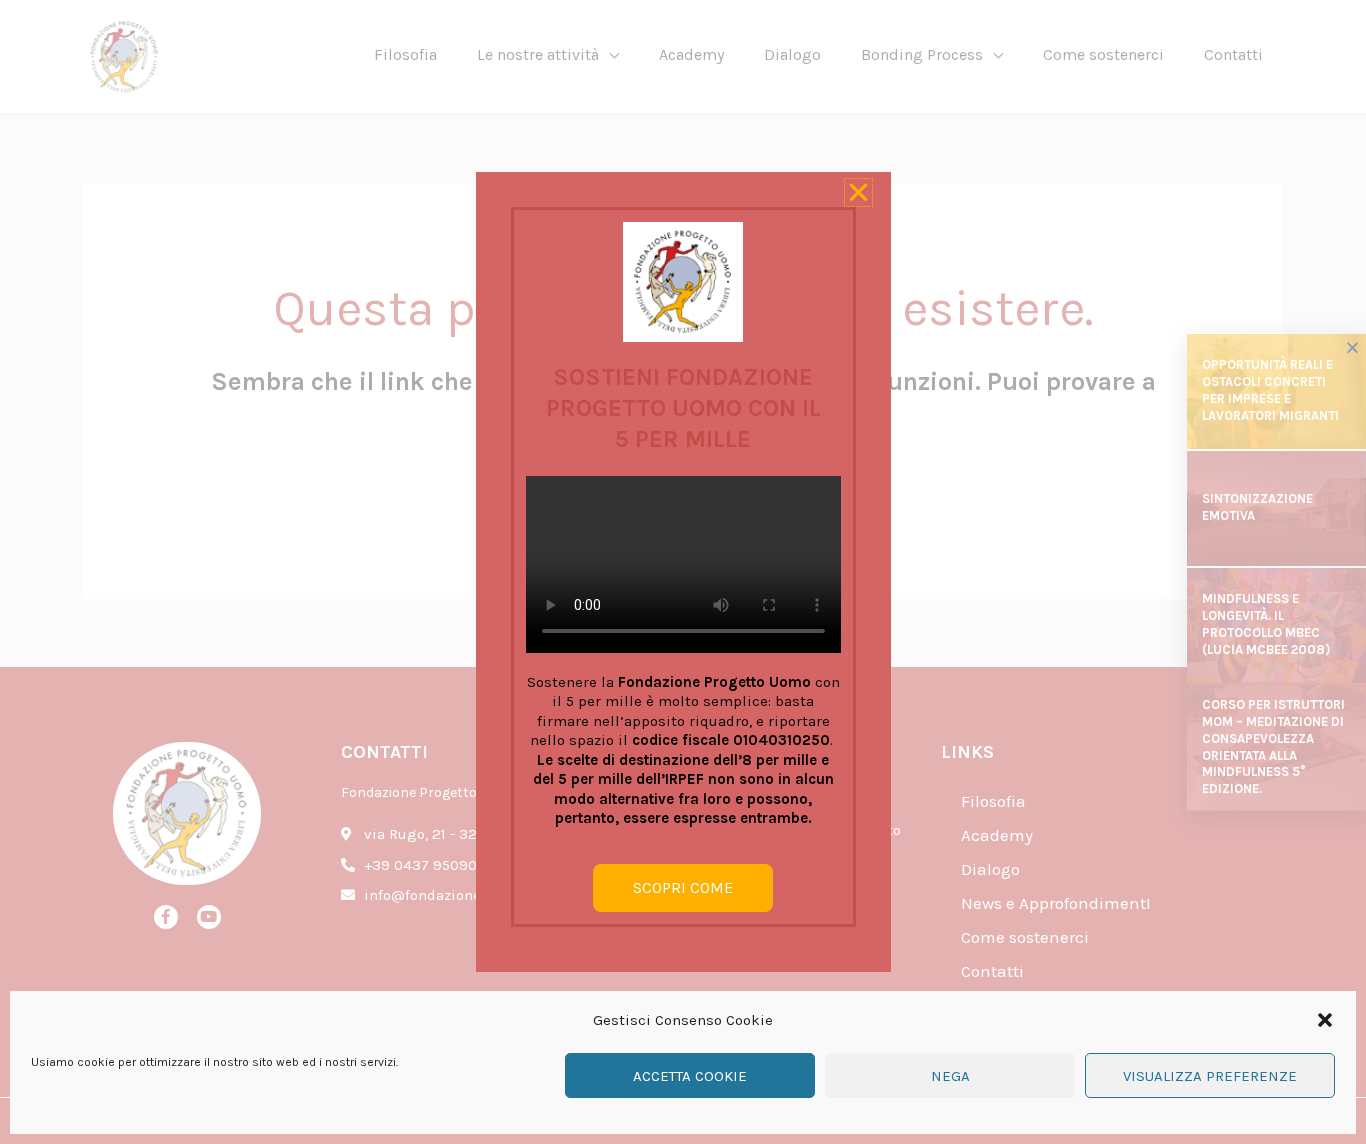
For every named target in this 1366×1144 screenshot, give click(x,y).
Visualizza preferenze (1210, 1076)
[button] (1325, 1020)
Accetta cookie (690, 1076)
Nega (950, 1076)
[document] (683, 572)
